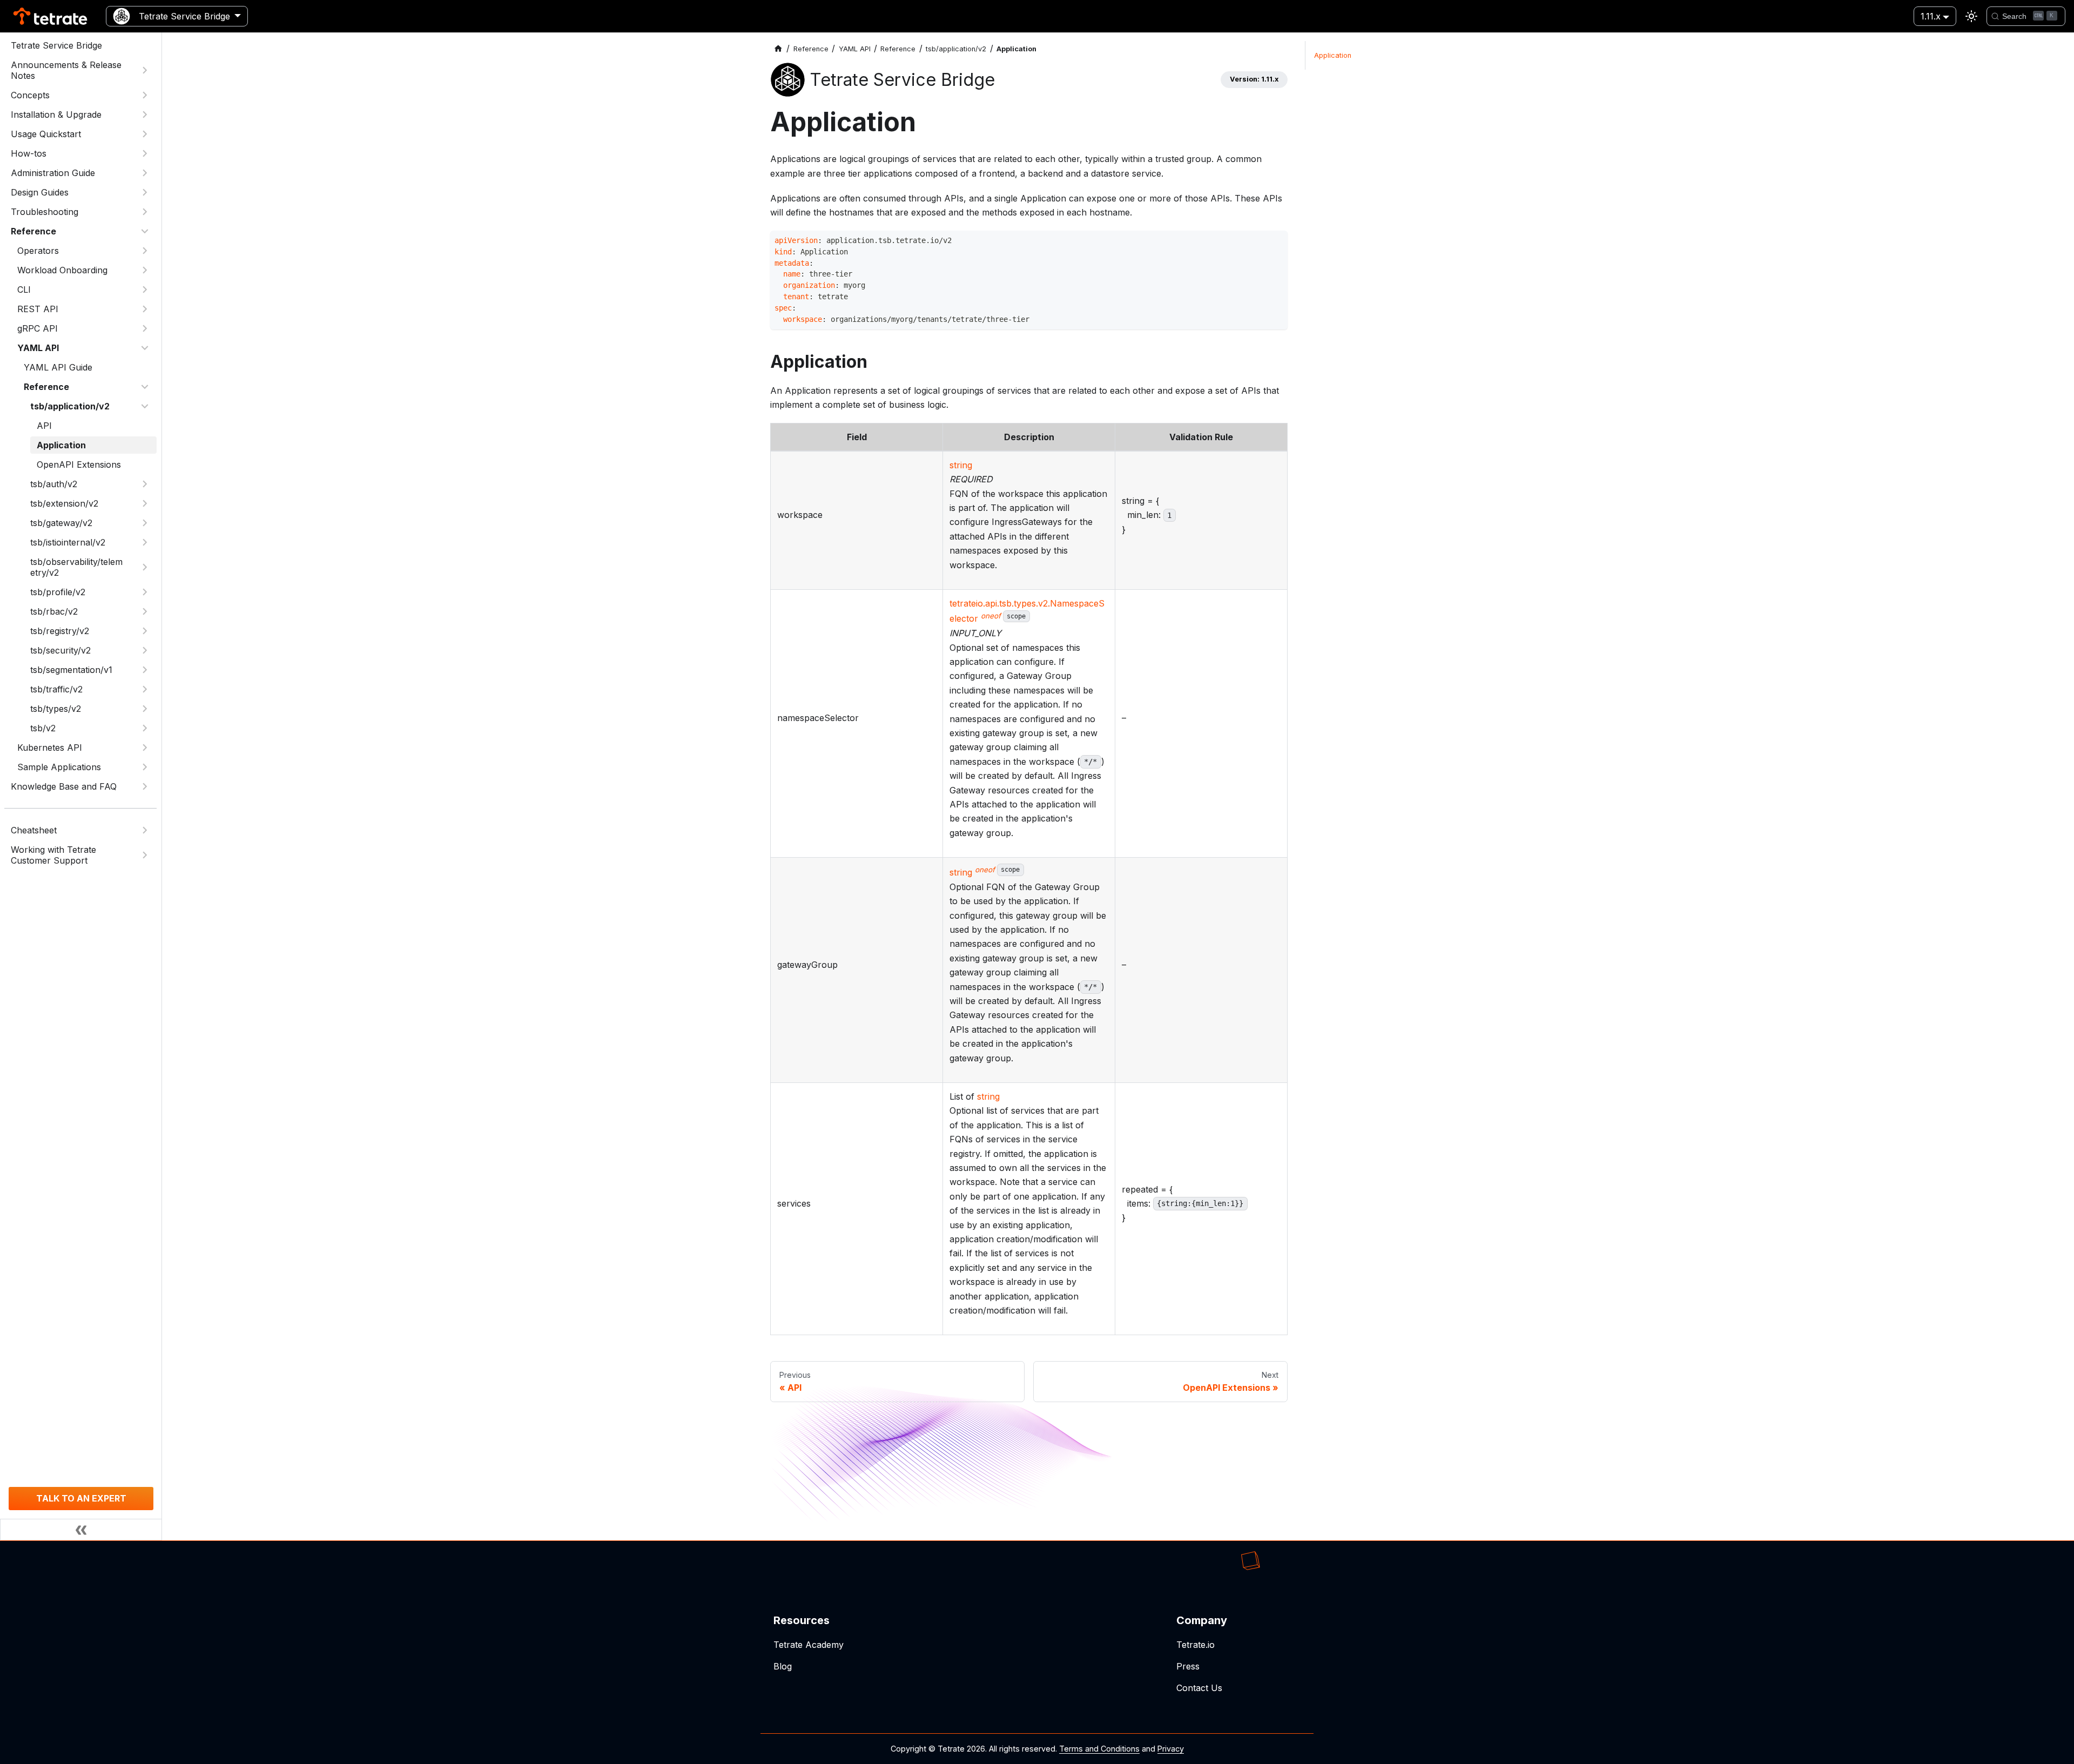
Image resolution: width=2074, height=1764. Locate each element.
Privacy (1171, 1749)
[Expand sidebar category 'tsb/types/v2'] (145, 709)
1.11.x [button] (1931, 16)
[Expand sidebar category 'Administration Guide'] (145, 173)
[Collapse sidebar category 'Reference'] (145, 231)
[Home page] (778, 49)
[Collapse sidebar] (81, 1530)
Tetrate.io (1196, 1645)
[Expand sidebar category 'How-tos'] (145, 153)
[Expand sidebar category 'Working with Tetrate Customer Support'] (145, 855)
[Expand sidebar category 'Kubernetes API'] (145, 748)
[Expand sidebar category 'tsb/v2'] (145, 728)
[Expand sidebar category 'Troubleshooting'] (145, 212)
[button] (84, 309)
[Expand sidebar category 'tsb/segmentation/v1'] (145, 670)
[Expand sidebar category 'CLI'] (145, 289)
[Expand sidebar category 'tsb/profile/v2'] (145, 592)
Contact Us (1199, 1688)
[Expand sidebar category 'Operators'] (145, 251)
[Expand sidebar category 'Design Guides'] (145, 192)
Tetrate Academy (809, 1645)
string (961, 465)
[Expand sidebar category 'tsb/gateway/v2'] (145, 523)
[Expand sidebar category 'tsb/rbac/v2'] (145, 611)
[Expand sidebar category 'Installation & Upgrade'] (145, 115)
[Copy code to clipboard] (1277, 242)
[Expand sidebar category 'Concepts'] (145, 95)
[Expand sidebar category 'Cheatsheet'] (145, 830)
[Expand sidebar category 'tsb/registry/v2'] (145, 631)
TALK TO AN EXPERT (81, 1498)
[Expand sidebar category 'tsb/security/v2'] (145, 650)
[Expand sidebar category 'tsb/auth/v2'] (145, 484)
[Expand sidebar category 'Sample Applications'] (145, 767)
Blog (783, 1666)
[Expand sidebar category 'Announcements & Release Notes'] (145, 70)
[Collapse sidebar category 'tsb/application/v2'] (145, 406)
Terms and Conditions (1099, 1749)
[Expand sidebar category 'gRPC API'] (145, 328)
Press (1188, 1666)
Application (1333, 55)
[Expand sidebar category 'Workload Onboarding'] (145, 270)
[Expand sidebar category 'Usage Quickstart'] (145, 134)
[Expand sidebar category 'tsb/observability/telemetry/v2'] (145, 567)
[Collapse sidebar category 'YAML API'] (145, 348)
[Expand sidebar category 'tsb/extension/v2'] (145, 503)
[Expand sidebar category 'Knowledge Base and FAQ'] (145, 786)
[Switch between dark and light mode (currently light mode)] (1971, 16)
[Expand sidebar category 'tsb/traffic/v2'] (145, 689)
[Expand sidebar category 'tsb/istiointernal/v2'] (145, 542)
